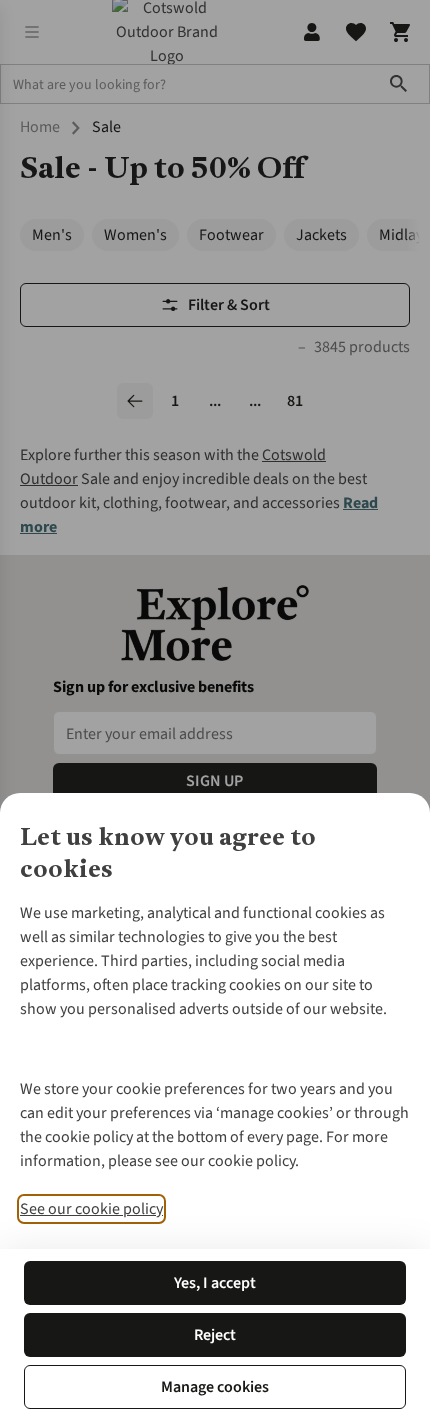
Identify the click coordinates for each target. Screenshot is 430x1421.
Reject (215, 1335)
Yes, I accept (215, 1283)
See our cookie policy (91, 1209)
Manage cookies (215, 1387)
